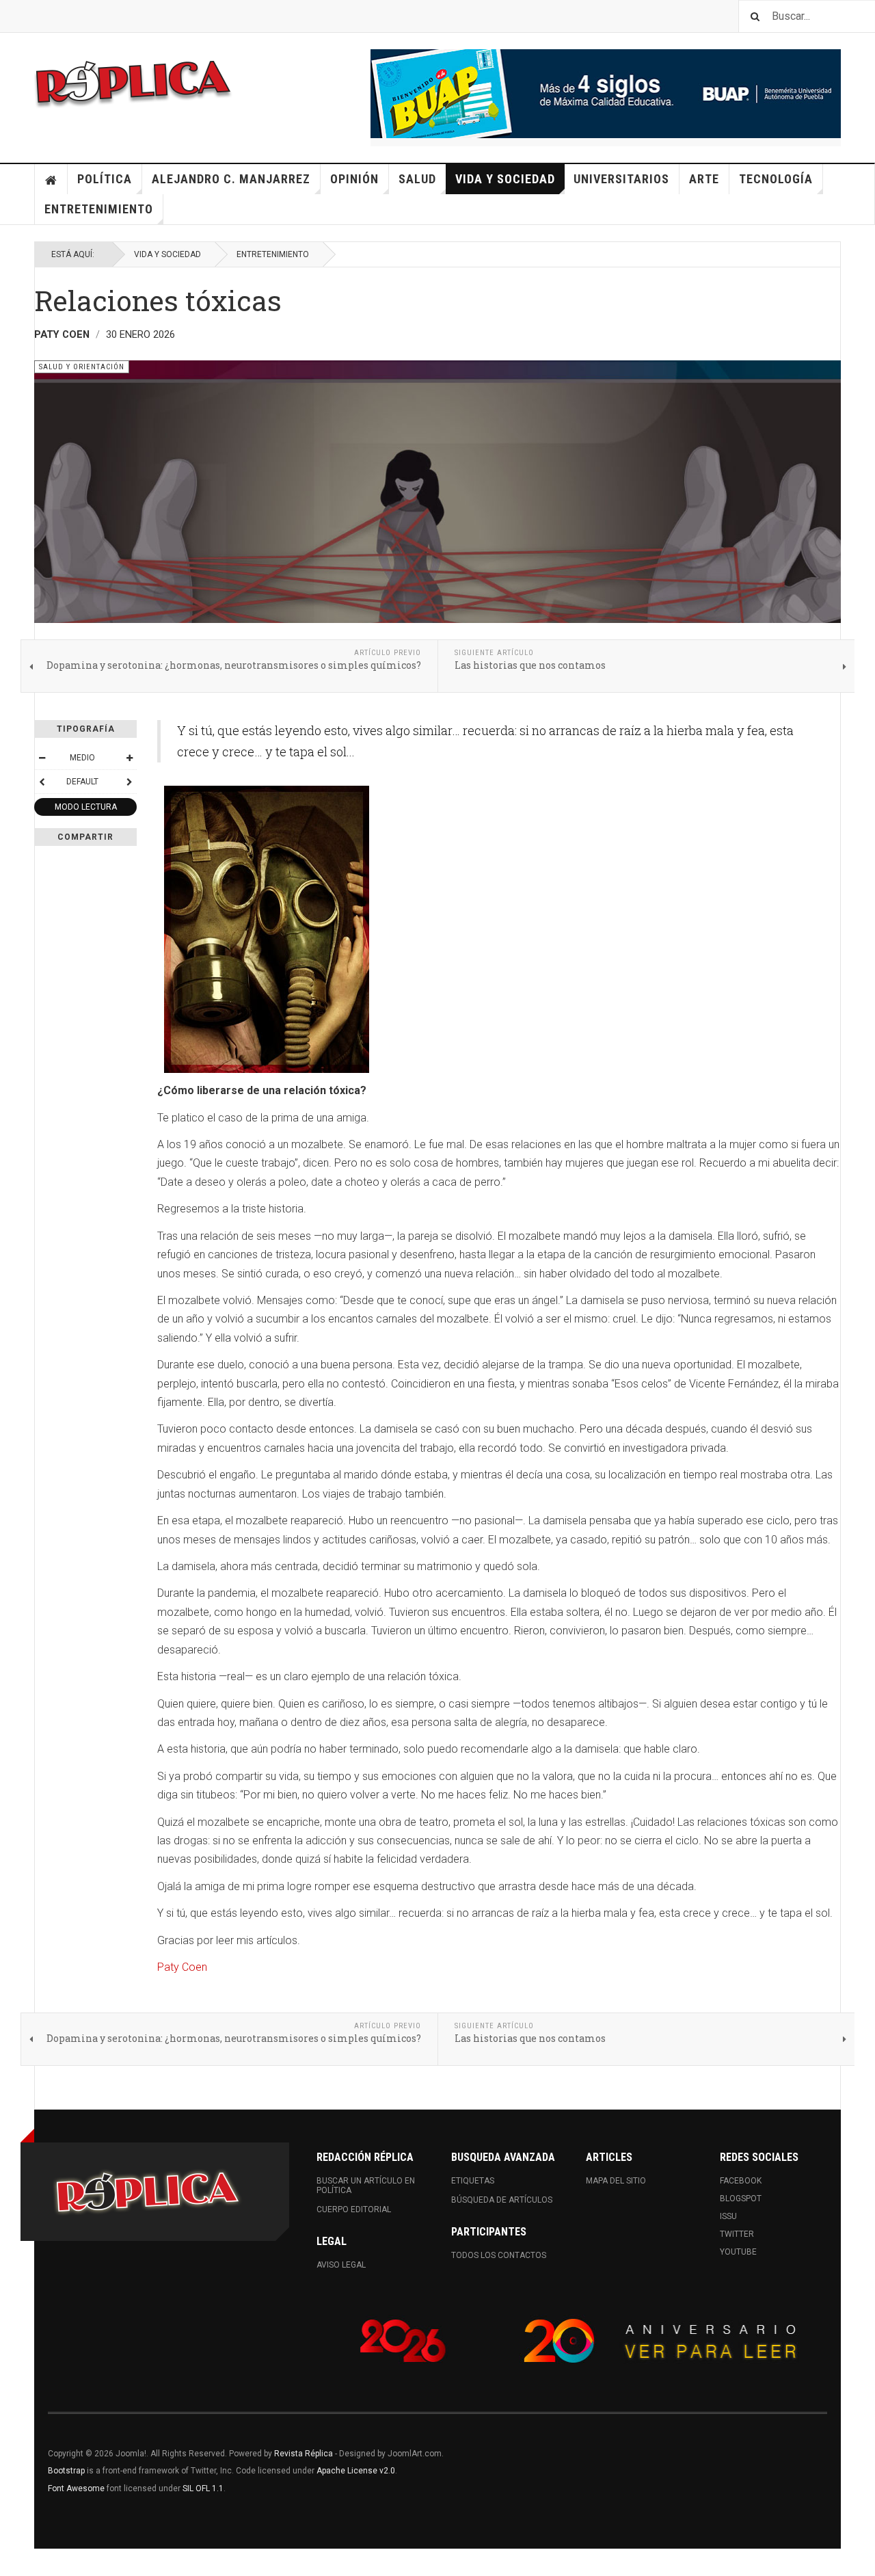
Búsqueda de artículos (502, 2200)
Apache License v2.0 (356, 2471)
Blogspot (741, 2199)
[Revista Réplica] (133, 82)
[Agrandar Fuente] (129, 758)
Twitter (737, 2234)
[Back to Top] (13, 2562)
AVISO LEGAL (341, 2265)
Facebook (741, 2181)
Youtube (738, 2252)
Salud (417, 179)
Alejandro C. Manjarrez (231, 179)
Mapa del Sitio (616, 2181)
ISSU (728, 2216)
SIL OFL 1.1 (203, 2488)
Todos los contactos (499, 2255)
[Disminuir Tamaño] (42, 758)
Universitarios (621, 179)
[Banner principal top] (606, 94)
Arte (704, 179)
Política (105, 179)
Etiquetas (473, 2181)
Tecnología (776, 179)
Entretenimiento (99, 209)
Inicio (51, 179)
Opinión (354, 179)
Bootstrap (66, 2471)
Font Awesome (76, 2488)
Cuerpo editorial (354, 2209)
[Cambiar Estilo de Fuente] (42, 782)
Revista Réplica (304, 2454)
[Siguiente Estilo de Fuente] (129, 782)
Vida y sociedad (505, 179)
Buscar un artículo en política (366, 2186)
